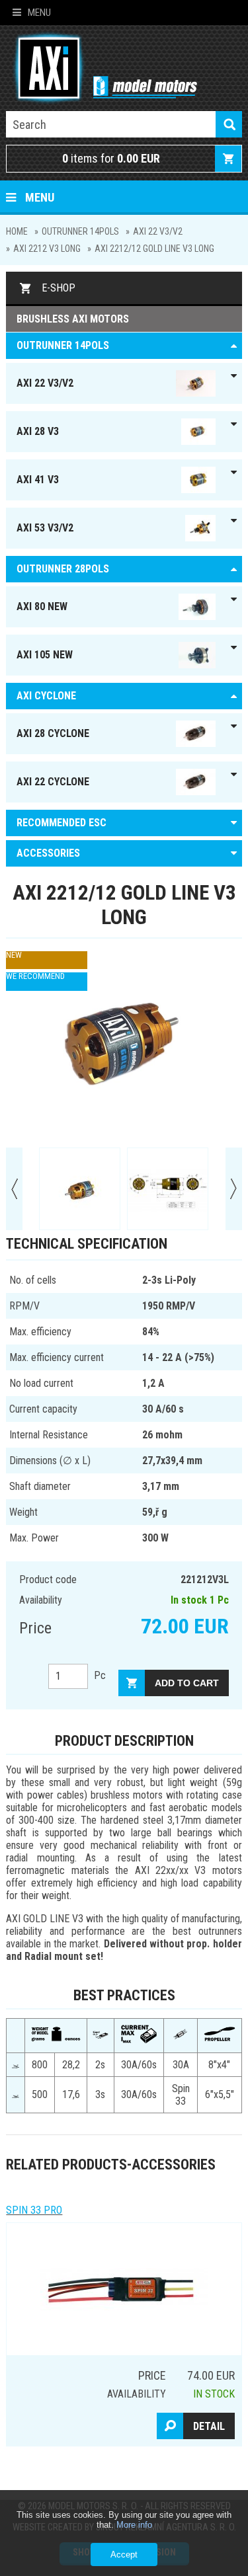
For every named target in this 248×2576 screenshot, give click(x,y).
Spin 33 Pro (34, 2210)
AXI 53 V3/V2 (45, 528)
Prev (14, 1189)
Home (17, 231)
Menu (39, 13)
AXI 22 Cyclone (53, 782)
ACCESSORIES (48, 853)
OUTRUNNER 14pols (80, 231)
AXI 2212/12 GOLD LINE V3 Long (154, 249)
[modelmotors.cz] (102, 69)
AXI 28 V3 (38, 431)
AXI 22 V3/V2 (158, 231)
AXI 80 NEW (42, 606)
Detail (209, 2426)
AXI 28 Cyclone (53, 733)
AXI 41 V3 (38, 480)
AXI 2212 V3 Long (47, 249)
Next (234, 1189)
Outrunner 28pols (63, 569)
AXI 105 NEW (45, 655)
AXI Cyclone (46, 696)
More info (134, 2525)
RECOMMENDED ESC (62, 823)
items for (111, 158)
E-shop (59, 288)
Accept (124, 2555)
